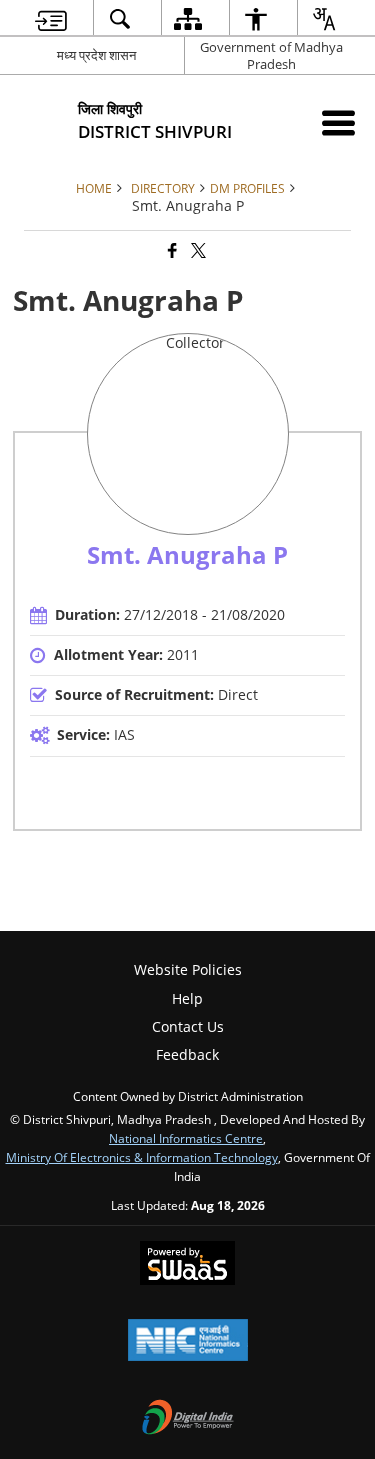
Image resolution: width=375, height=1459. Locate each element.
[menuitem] (50, 18)
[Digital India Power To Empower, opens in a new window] (188, 1419)
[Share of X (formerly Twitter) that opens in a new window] (197, 250)
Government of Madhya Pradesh (271, 55)
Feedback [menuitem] (187, 1054)
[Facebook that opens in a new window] (171, 250)
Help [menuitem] (187, 998)
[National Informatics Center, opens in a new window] (188, 1342)
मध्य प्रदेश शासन (96, 55)
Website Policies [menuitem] (188, 969)
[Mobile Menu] (338, 122)
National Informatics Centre (186, 1138)
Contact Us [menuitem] (188, 1026)
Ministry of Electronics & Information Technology (142, 1157)
